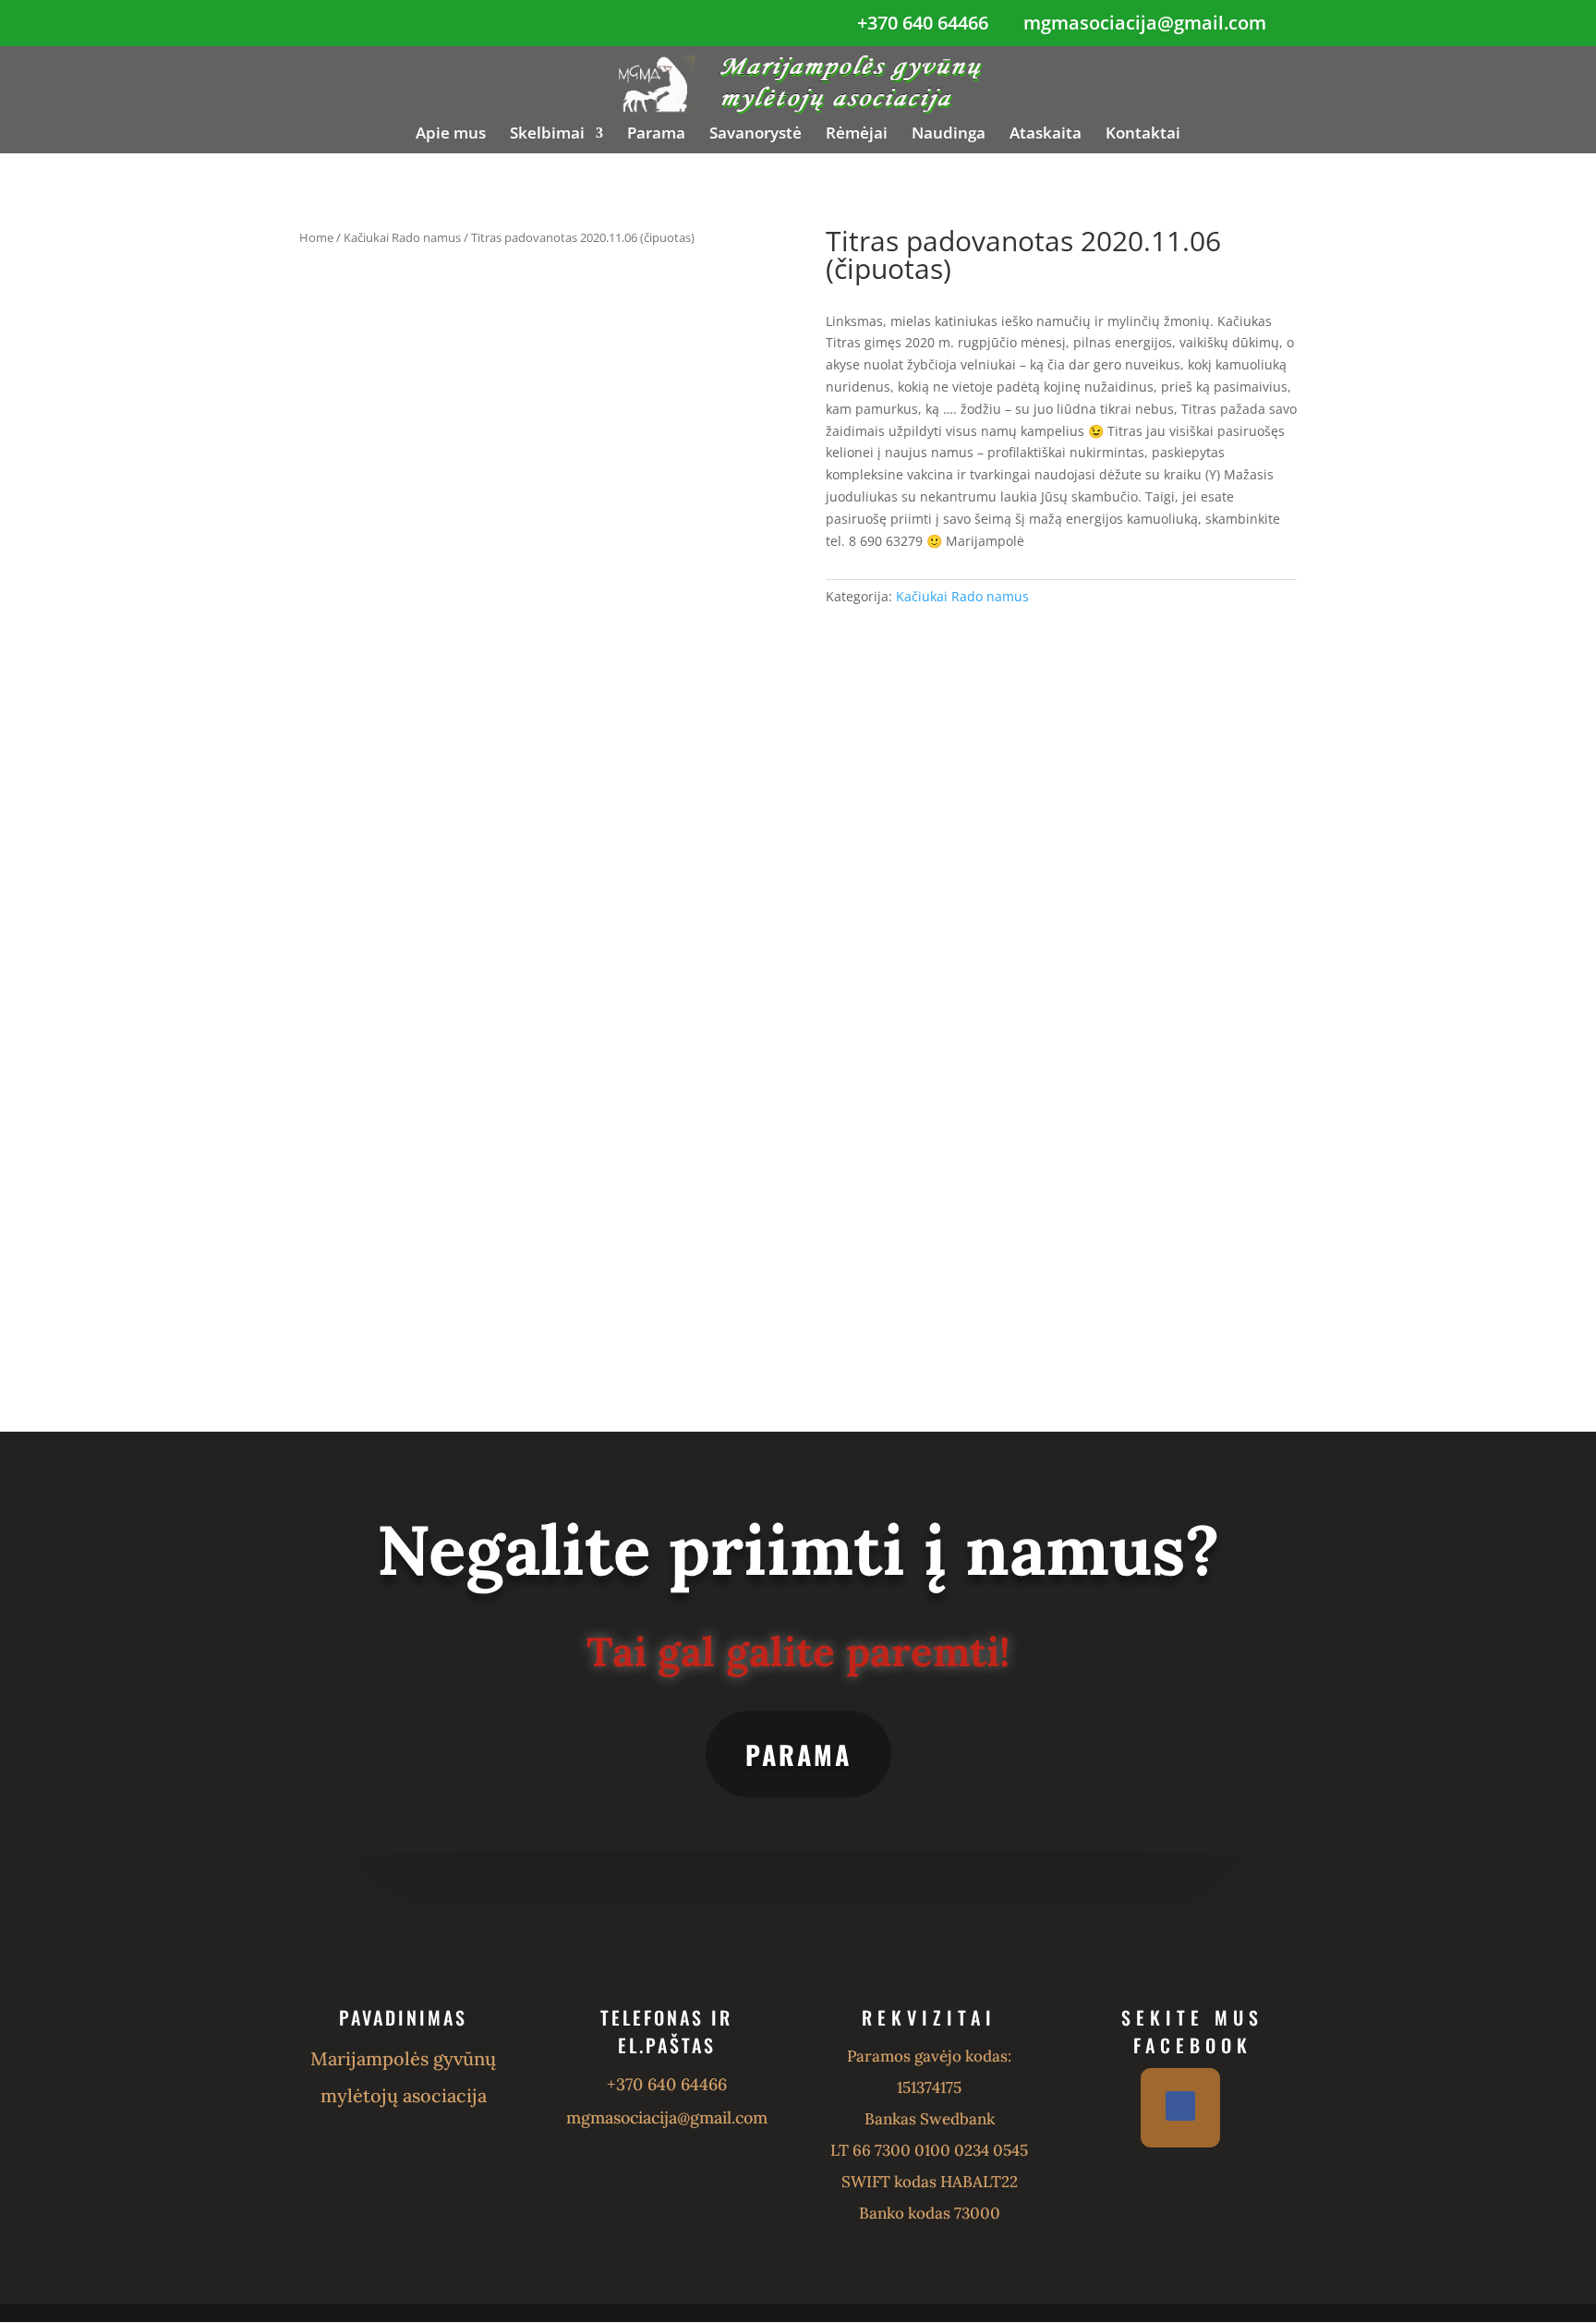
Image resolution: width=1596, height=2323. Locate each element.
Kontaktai (1143, 135)
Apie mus (451, 135)
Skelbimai (547, 135)
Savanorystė (756, 135)
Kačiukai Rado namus (402, 237)
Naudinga (949, 135)
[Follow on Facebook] (1180, 2106)
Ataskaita (1046, 135)
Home (316, 237)
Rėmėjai (857, 135)
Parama (656, 135)
